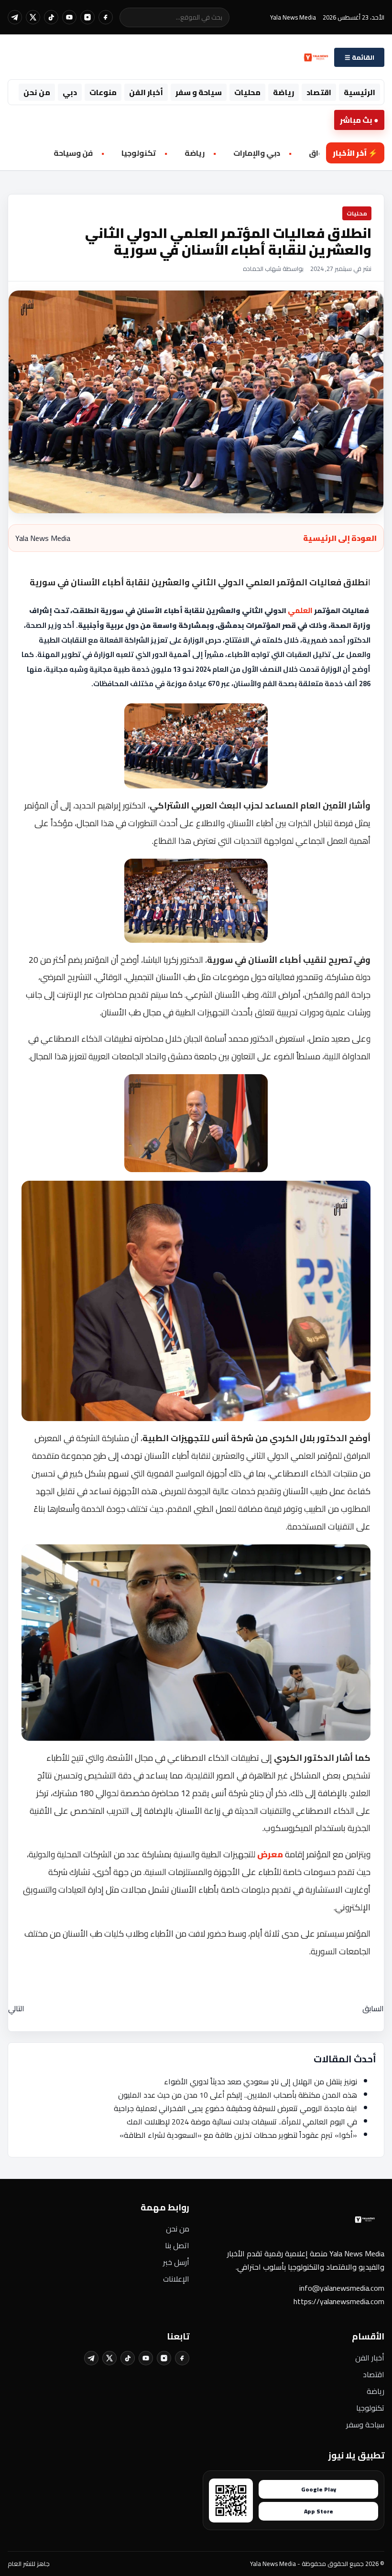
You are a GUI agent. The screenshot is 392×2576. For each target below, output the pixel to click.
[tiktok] (51, 17)
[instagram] (87, 17)
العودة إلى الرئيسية (340, 538)
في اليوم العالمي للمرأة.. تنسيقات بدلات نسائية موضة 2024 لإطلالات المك (242, 2122)
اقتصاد (319, 92)
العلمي (300, 611)
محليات (247, 92)
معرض (270, 1854)
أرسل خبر (176, 2262)
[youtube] (69, 17)
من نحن (37, 92)
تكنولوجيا (370, 2408)
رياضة (283, 92)
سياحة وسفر (365, 2425)
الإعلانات (176, 2279)
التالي (16, 2008)
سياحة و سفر (199, 92)
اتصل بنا (177, 2245)
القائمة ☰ (359, 58)
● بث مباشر (359, 120)
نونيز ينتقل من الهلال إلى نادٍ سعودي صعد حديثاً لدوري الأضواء (261, 2081)
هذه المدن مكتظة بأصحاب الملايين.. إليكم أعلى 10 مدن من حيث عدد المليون (238, 2095)
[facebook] (106, 17)
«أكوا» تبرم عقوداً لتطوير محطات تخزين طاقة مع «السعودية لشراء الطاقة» (238, 2135)
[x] (33, 17)
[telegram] (15, 17)
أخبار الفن (146, 92)
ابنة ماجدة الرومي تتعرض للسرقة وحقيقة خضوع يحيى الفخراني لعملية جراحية (235, 2108)
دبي (70, 92)
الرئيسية (359, 92)
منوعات (103, 92)
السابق (373, 2008)
